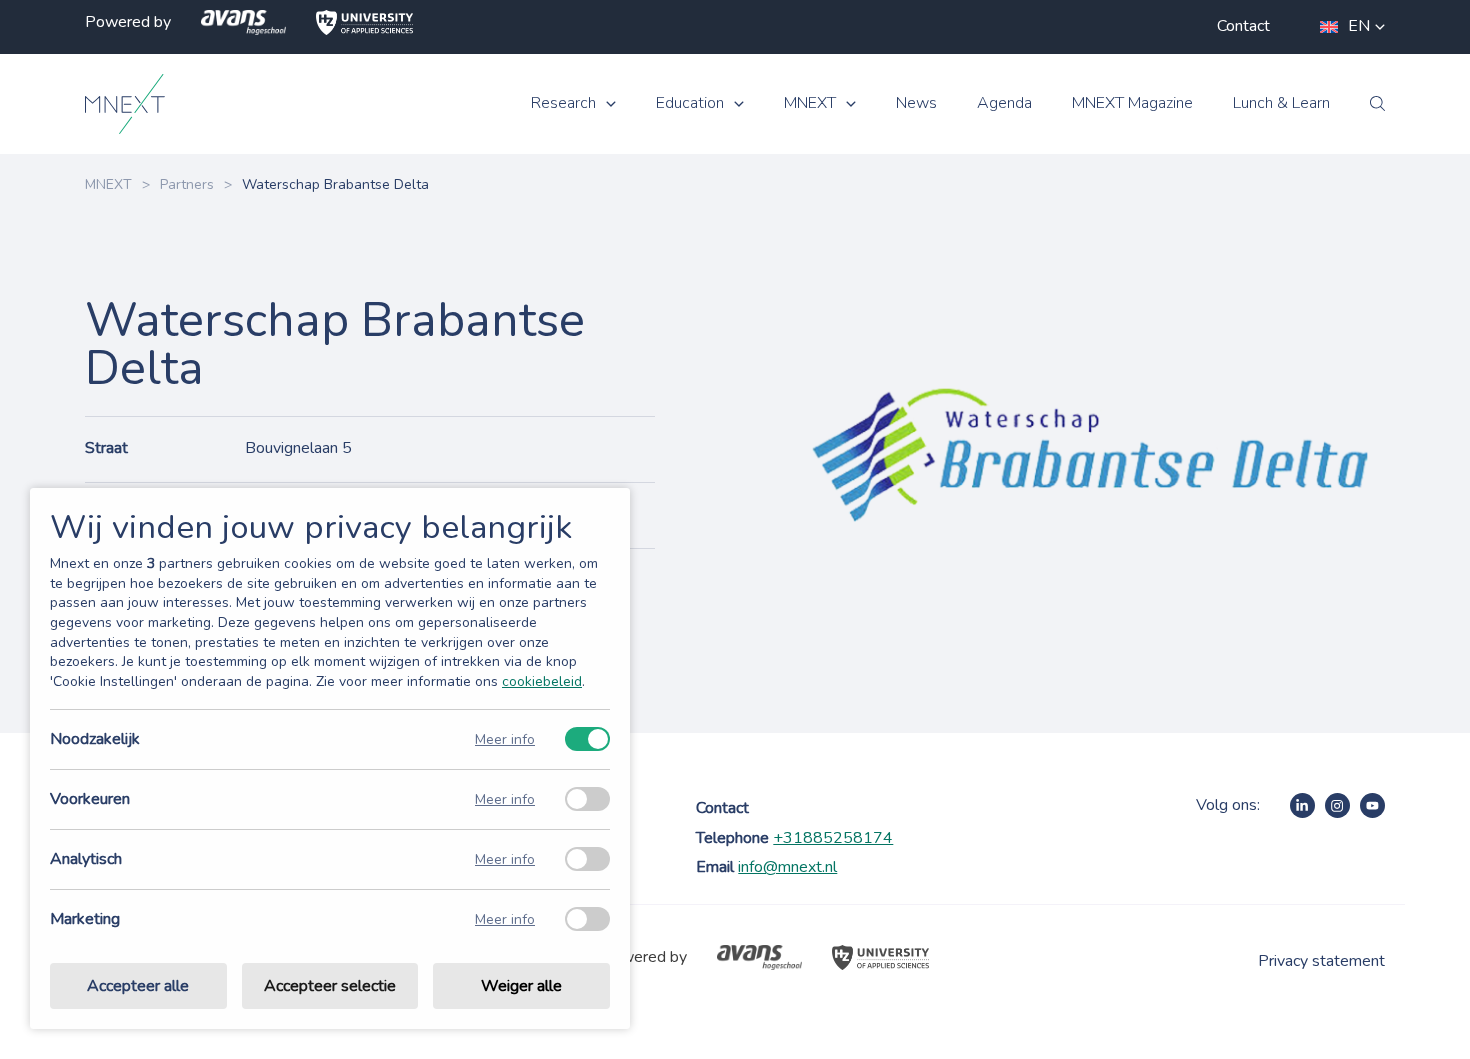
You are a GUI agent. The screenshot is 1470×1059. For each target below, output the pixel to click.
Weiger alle (521, 986)
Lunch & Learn (1281, 103)
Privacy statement (1321, 961)
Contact (1243, 26)
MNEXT (810, 103)
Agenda (1004, 103)
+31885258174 (833, 838)
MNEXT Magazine (1132, 103)
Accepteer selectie (330, 986)
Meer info (505, 739)
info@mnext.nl (787, 867)
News (916, 103)
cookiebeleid (542, 681)
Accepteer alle (138, 986)
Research (563, 103)
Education (690, 103)
